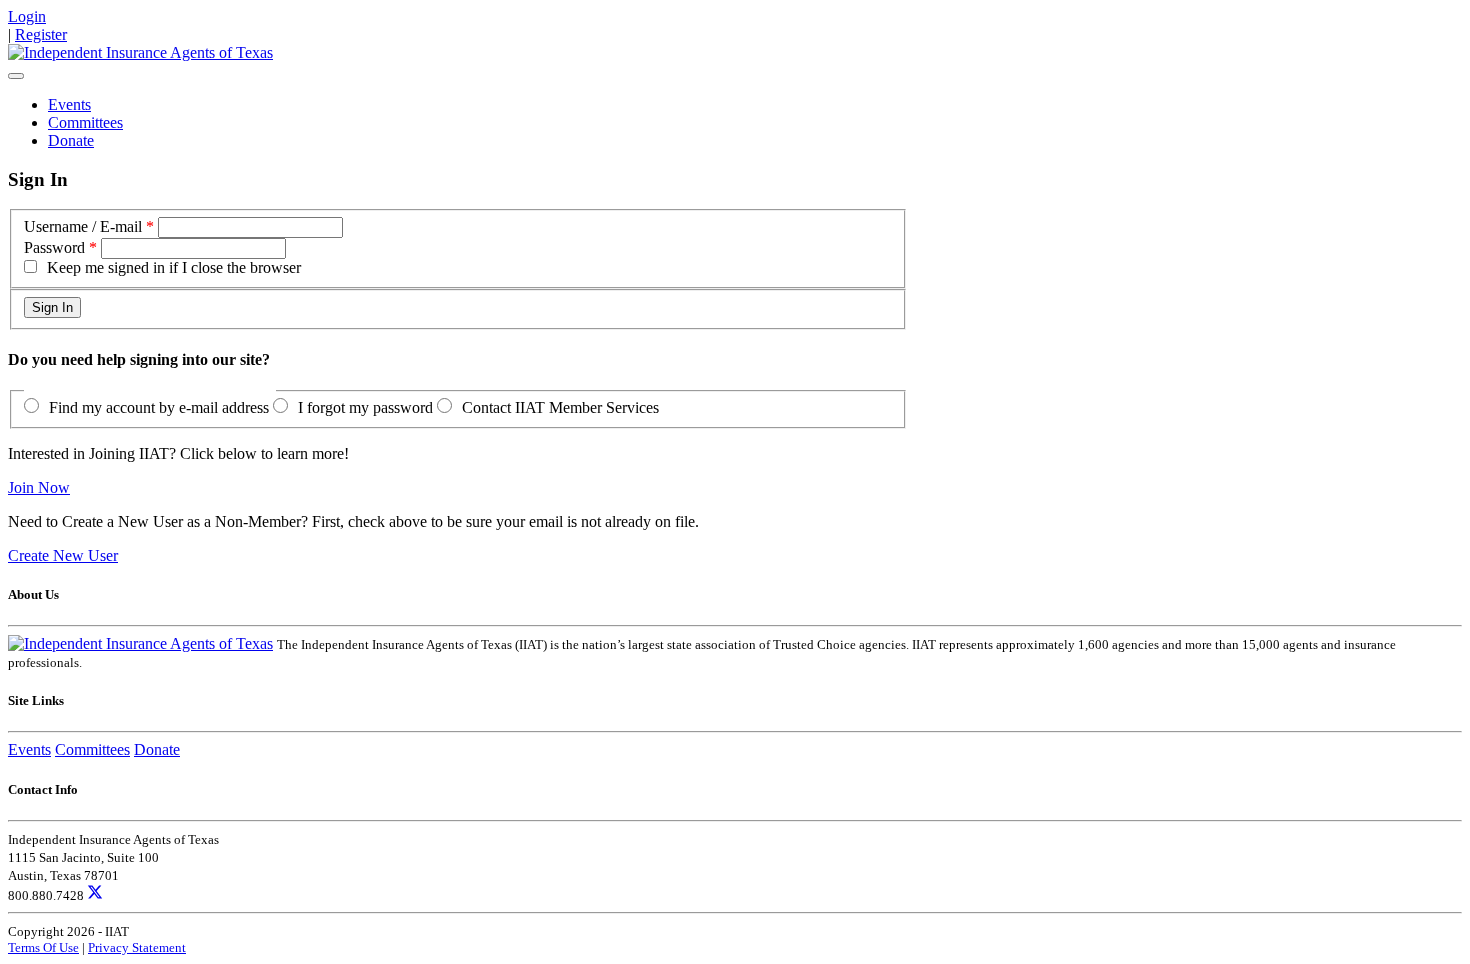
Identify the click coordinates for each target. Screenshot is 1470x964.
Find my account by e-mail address (159, 407)
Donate (71, 140)
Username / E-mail (83, 226)
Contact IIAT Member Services (560, 407)
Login (27, 16)
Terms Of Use (43, 947)
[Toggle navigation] (16, 76)
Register (41, 34)
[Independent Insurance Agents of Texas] (140, 52)
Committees (85, 122)
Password (54, 247)
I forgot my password (365, 407)
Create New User (63, 555)
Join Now (39, 487)
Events (69, 104)
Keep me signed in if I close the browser (174, 267)
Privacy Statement (137, 947)
